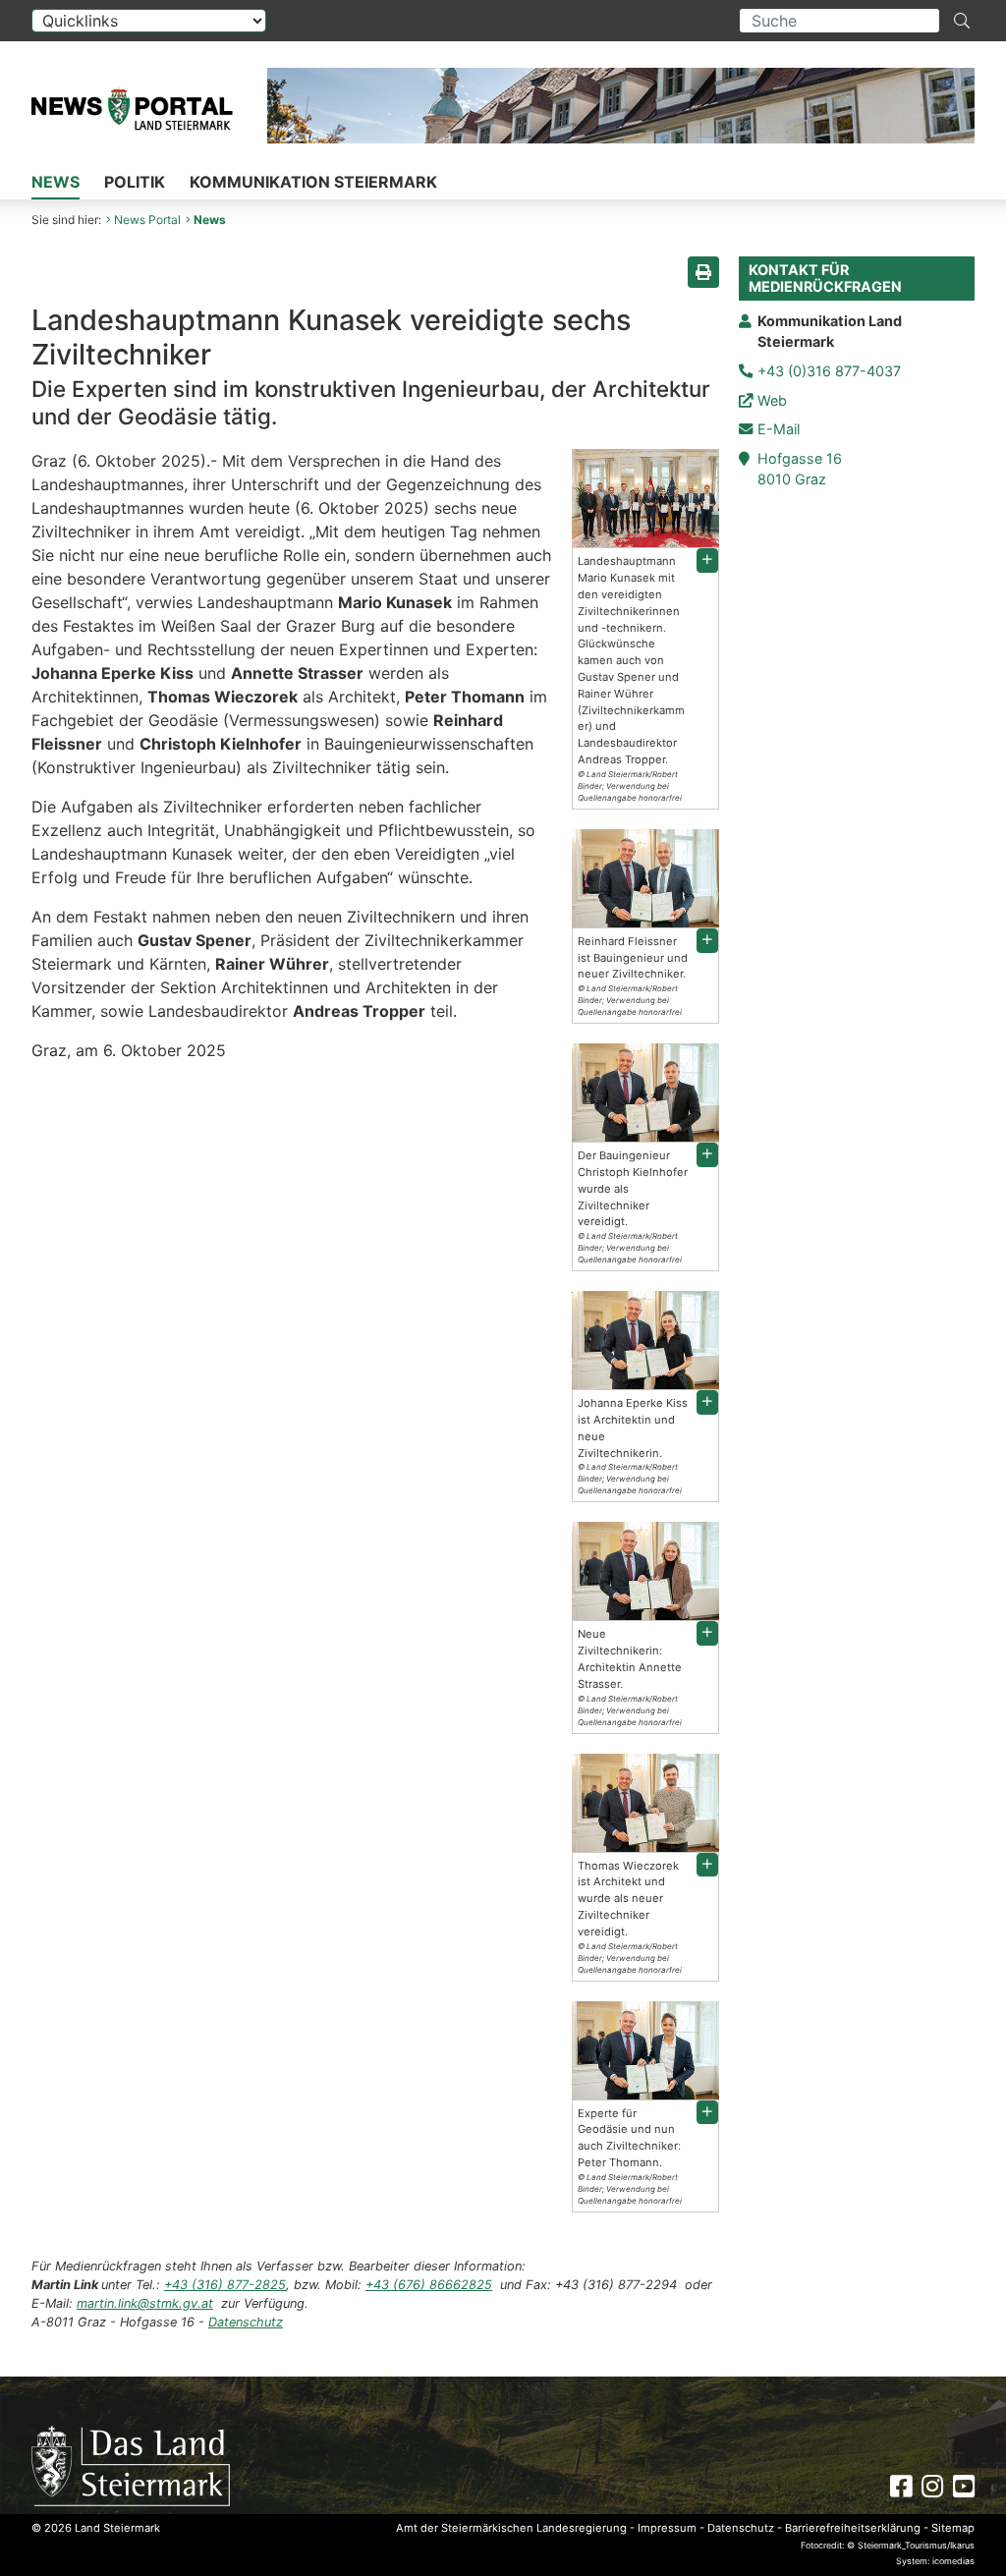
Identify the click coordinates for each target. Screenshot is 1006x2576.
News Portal (147, 220)
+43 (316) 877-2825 (225, 2285)
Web (772, 400)
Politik (135, 182)
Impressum (667, 2528)
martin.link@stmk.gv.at (145, 2303)
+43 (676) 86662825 (429, 2285)
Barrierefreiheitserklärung (853, 2528)
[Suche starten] (962, 21)
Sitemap (953, 2528)
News (56, 182)
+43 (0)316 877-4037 (829, 371)
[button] (707, 560)
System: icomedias (935, 2561)
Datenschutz (246, 2322)
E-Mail (779, 429)
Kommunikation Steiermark (313, 182)
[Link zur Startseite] (131, 2464)
